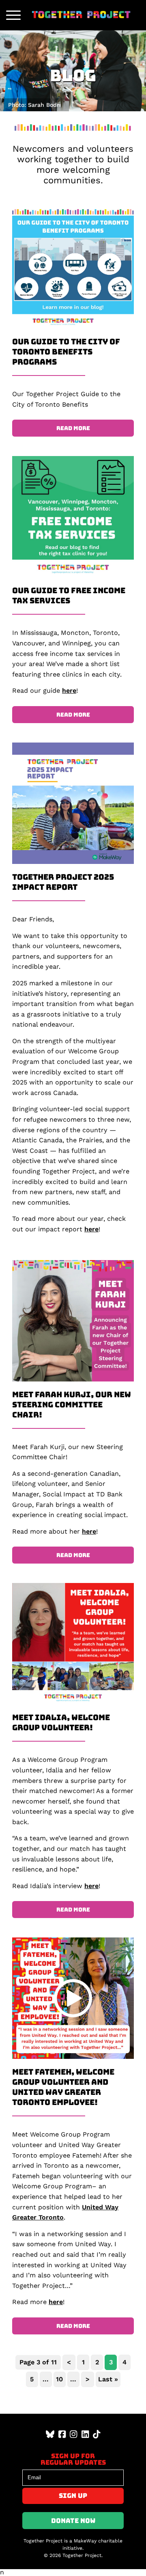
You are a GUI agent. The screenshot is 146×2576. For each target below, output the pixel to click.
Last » (108, 2379)
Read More (73, 428)
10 (59, 2379)
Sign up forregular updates (73, 2459)
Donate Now (73, 2521)
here (69, 691)
